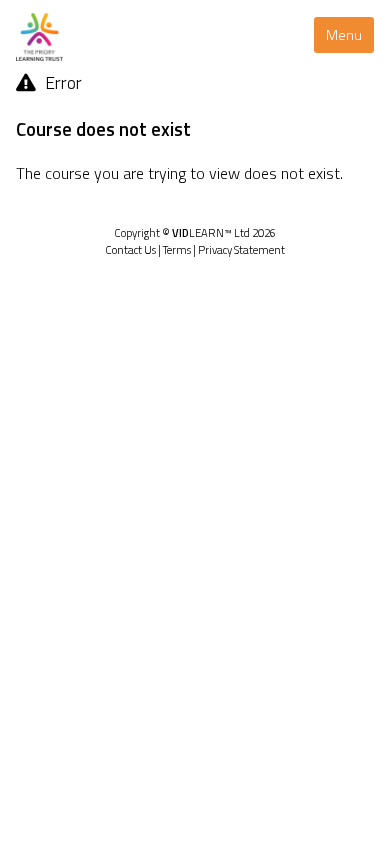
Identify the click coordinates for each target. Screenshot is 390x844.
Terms (177, 249)
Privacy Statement (241, 249)
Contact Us (130, 249)
